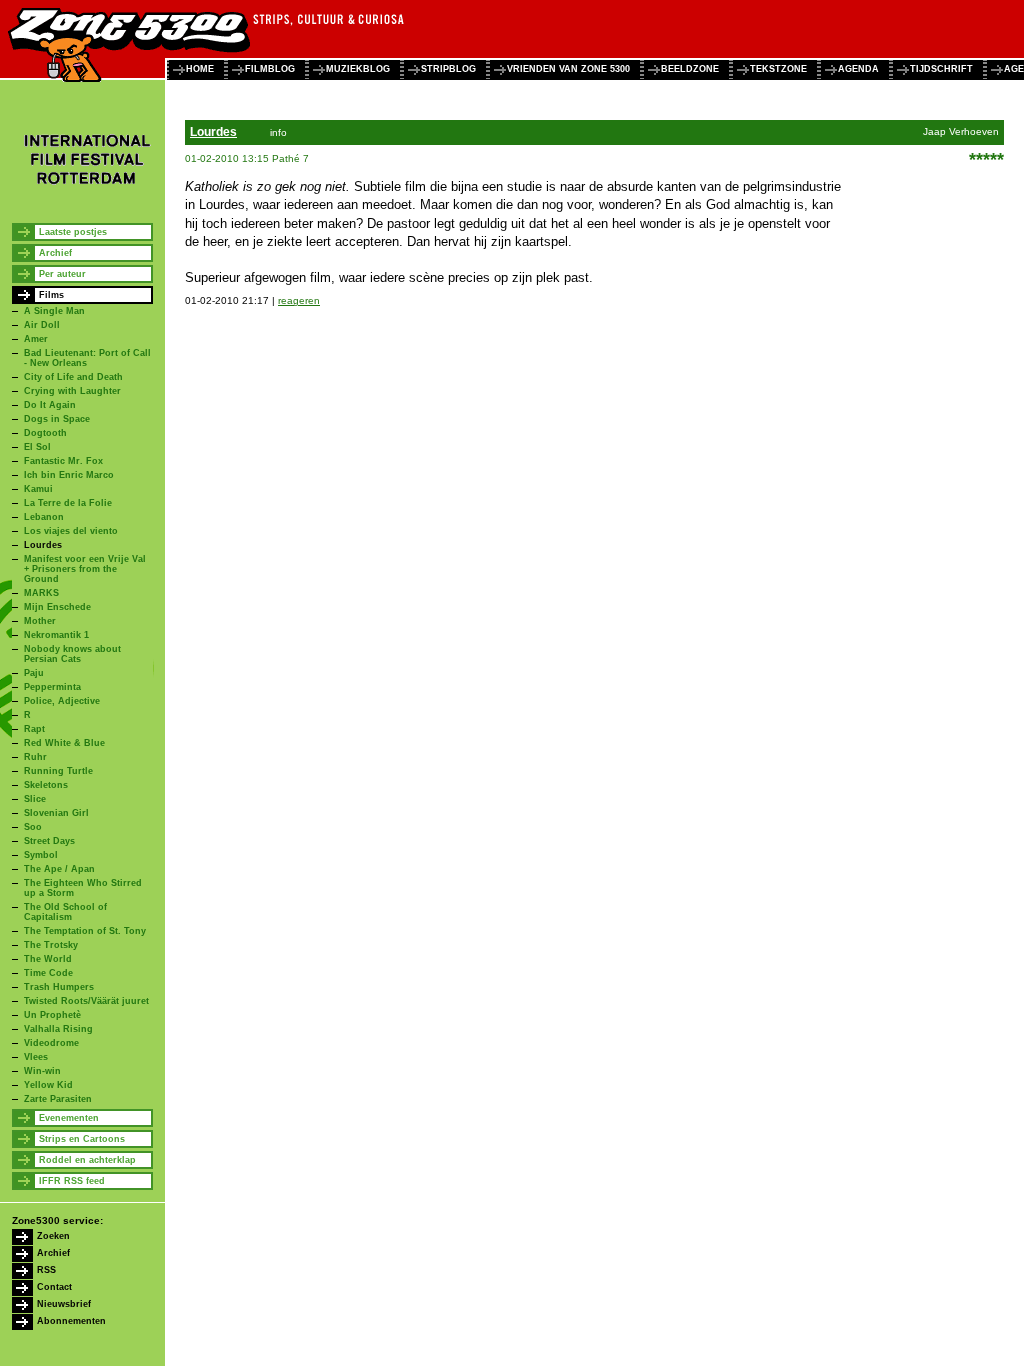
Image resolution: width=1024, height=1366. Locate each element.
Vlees (36, 1057)
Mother (40, 621)
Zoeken (53, 1236)
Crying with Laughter (72, 391)
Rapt (34, 729)
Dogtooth (45, 433)
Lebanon (44, 517)
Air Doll (42, 325)
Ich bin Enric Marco (69, 475)
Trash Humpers (59, 987)
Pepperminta (52, 687)
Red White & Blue (64, 743)
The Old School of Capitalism (65, 912)
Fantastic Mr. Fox (63, 461)
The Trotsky (51, 945)
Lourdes (43, 545)
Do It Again (50, 405)
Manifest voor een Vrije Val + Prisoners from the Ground (85, 569)
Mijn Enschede (57, 607)
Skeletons (46, 785)
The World (48, 959)
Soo (33, 827)
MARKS (41, 593)
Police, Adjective (62, 701)
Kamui (38, 489)
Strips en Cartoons (82, 1139)
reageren (299, 300)
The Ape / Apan (59, 869)
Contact (54, 1287)
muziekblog (358, 69)
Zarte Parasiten (58, 1099)
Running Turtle (58, 771)
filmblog (270, 69)
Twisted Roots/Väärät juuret (86, 1001)
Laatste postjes (73, 232)
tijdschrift (941, 69)
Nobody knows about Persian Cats (72, 654)
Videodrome (51, 1043)
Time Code (48, 973)
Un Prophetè (52, 1015)
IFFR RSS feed (72, 1181)
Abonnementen (71, 1321)
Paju (34, 673)
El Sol (37, 447)
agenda (858, 69)
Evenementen (69, 1118)
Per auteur (62, 274)
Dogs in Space (57, 419)
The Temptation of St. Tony (85, 931)
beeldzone (690, 69)
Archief (55, 253)
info (278, 132)
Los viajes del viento (71, 531)
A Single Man (54, 311)
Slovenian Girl (56, 813)
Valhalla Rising (58, 1029)
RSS (46, 1270)
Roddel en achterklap (87, 1160)
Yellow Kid (48, 1085)
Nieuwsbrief (64, 1304)
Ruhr (35, 757)
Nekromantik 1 (56, 635)
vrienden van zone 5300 (568, 69)
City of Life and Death (73, 377)
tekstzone (778, 69)
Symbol (41, 855)
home (200, 69)
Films (51, 295)
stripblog (448, 69)
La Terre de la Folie (68, 503)
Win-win (42, 1071)
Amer (36, 339)
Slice (35, 799)
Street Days (49, 841)
